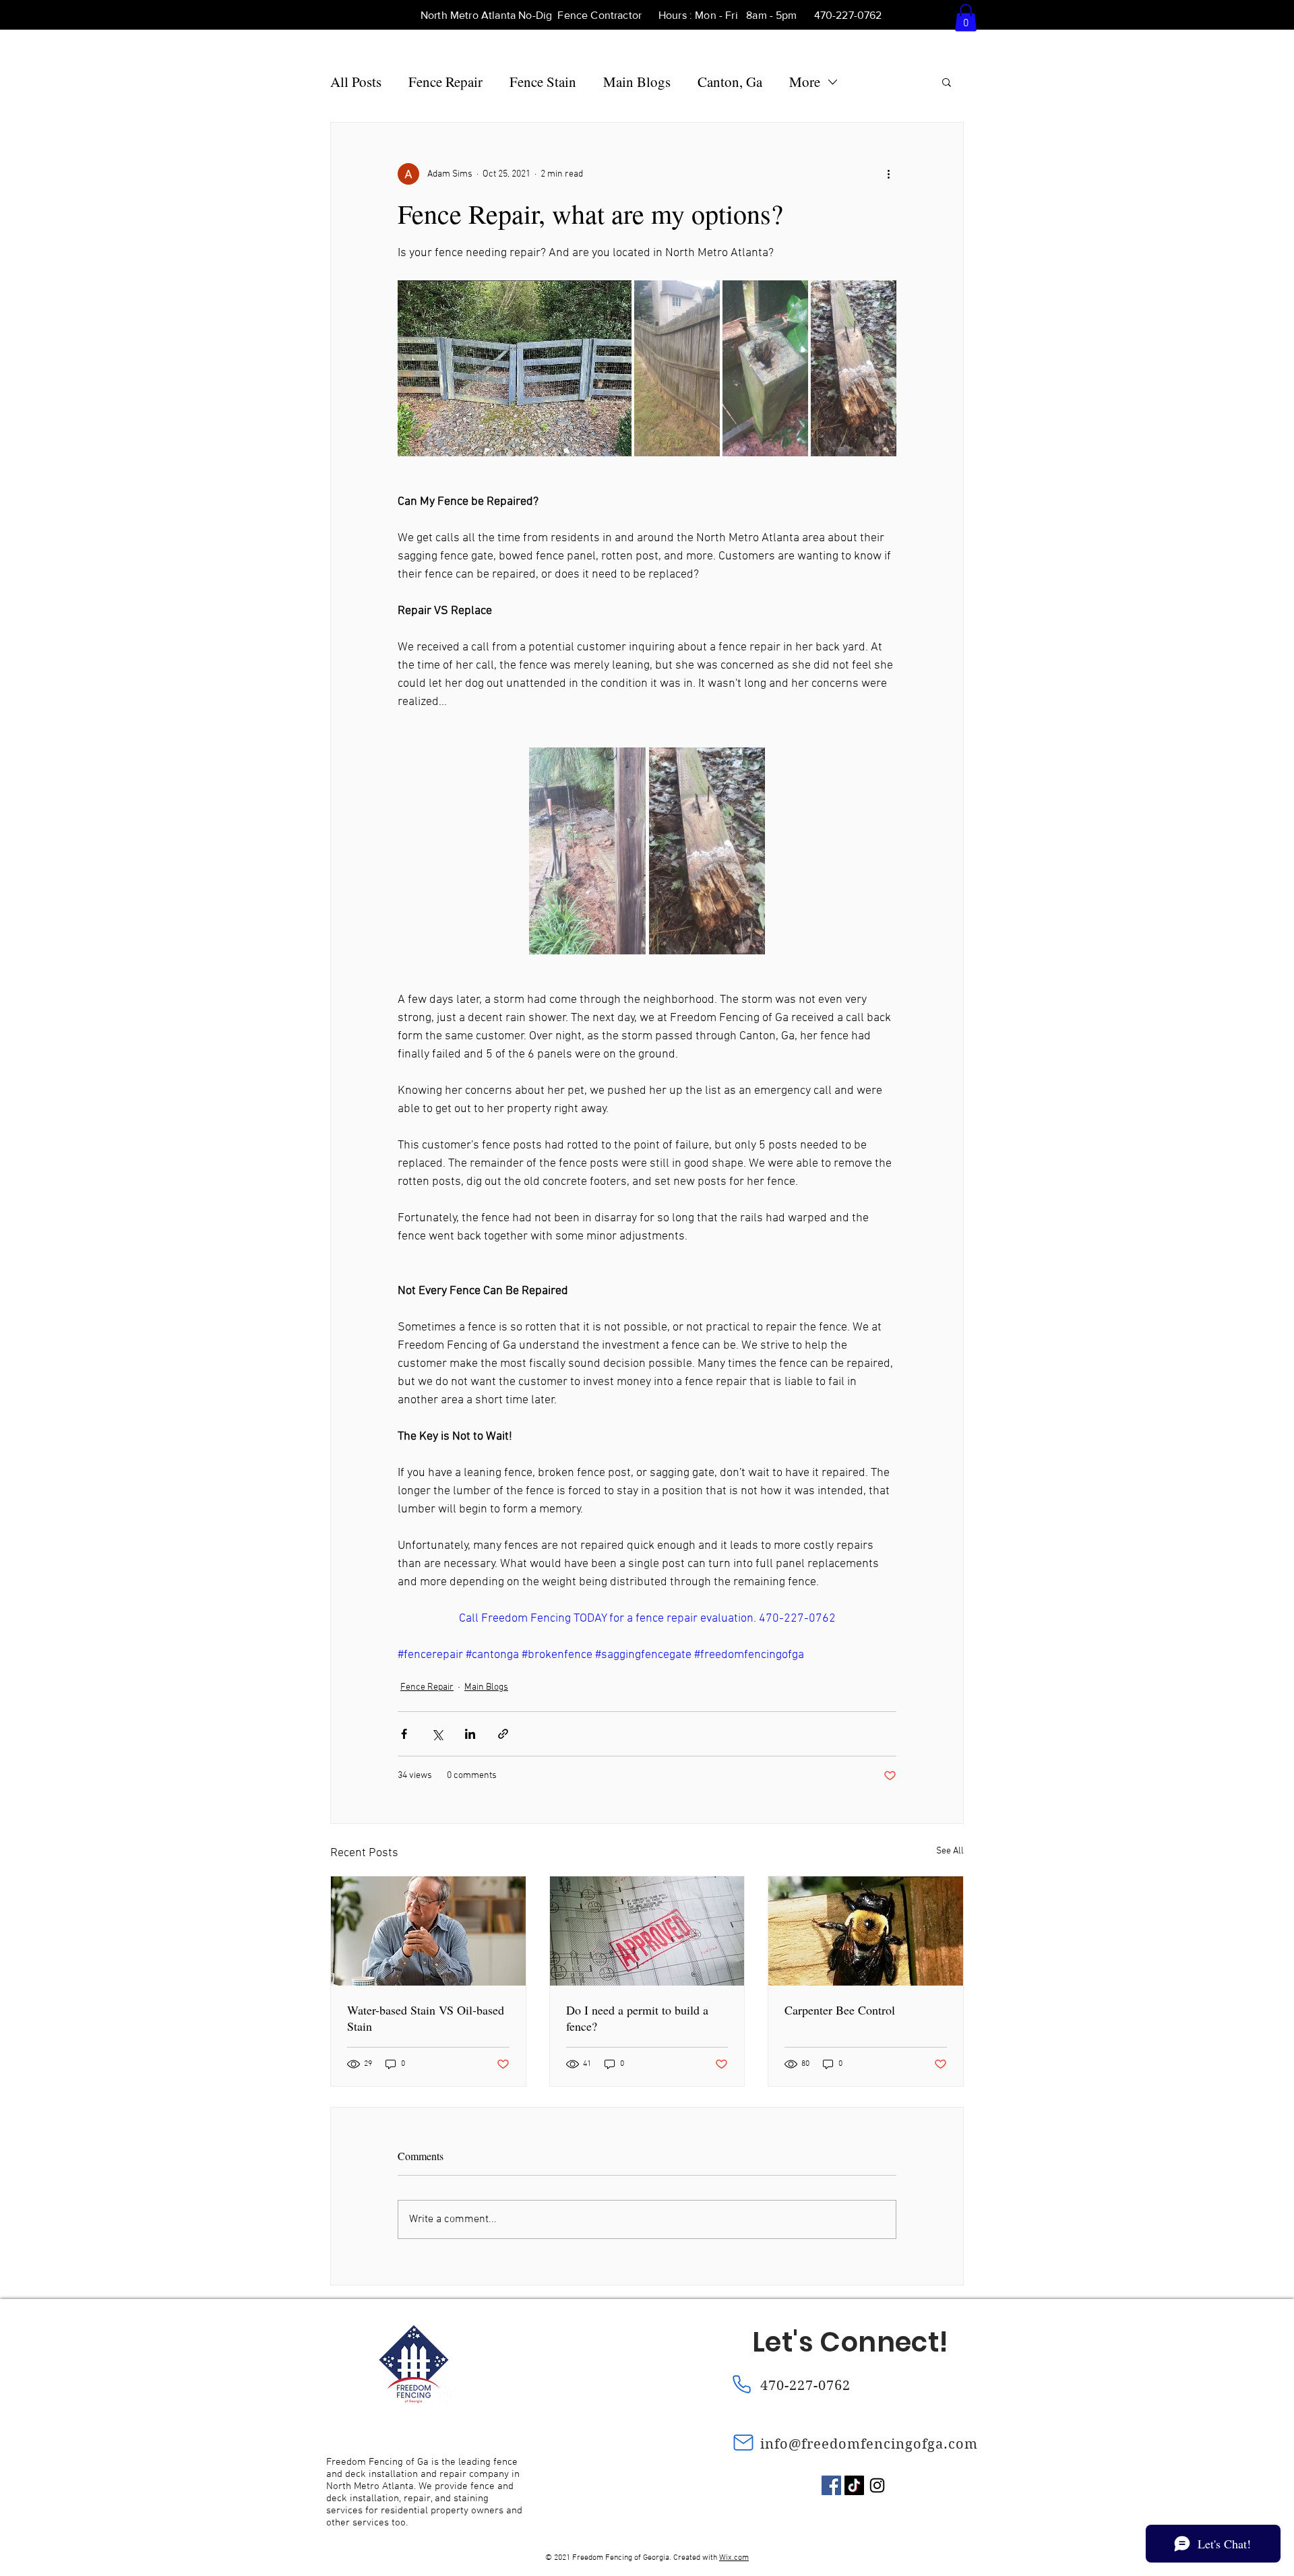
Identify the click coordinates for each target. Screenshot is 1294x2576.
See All (950, 1851)
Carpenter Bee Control (840, 2010)
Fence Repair (445, 82)
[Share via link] (503, 1734)
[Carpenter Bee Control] (866, 1931)
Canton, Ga (730, 82)
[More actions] (888, 174)
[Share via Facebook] (404, 1734)
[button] (966, 18)
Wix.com (734, 2558)
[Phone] (741, 2384)
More (805, 82)
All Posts (356, 82)
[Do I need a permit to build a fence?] (647, 1931)
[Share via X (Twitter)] (437, 1734)
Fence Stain (543, 82)
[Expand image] (515, 368)
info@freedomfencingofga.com (869, 2444)
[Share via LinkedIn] (470, 1734)
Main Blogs (637, 82)
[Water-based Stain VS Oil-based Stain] (428, 1931)
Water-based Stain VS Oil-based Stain (426, 2018)
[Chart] (326, 2566)
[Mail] (743, 2443)
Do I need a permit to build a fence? (637, 2018)
